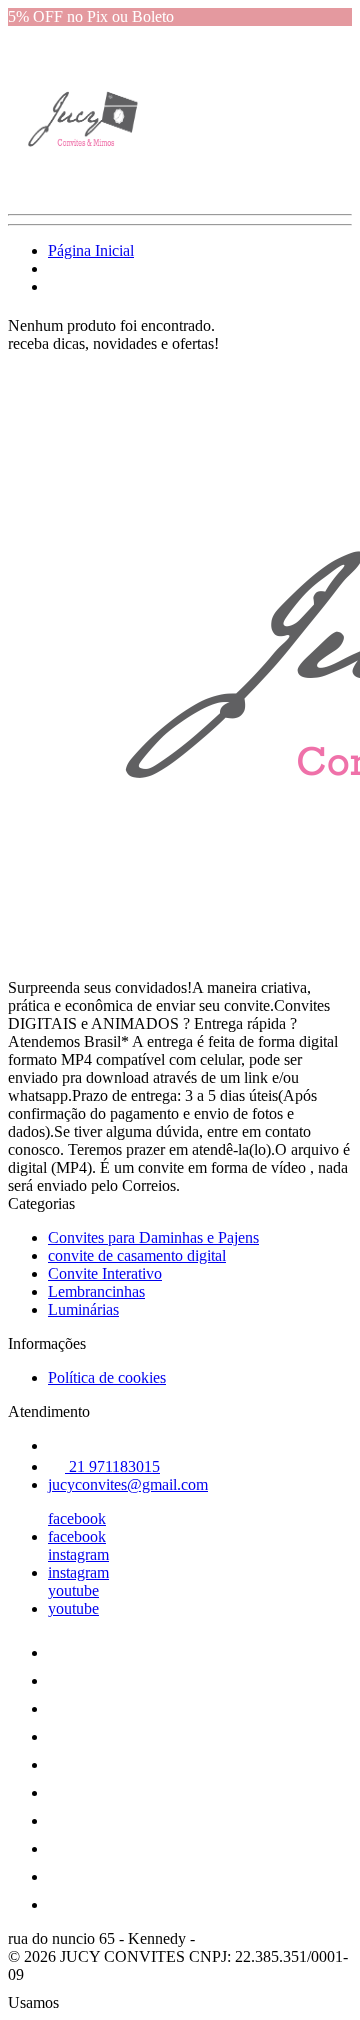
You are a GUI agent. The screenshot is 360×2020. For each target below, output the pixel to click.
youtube (73, 1590)
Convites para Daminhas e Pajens (153, 1237)
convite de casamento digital (137, 1255)
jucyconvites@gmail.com (128, 1484)
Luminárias (83, 1309)
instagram (78, 1554)
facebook (77, 1518)
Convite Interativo (105, 1273)
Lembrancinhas (96, 1291)
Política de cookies (107, 1377)
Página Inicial (91, 250)
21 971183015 (112, 1466)
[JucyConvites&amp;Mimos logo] (83, 188)
